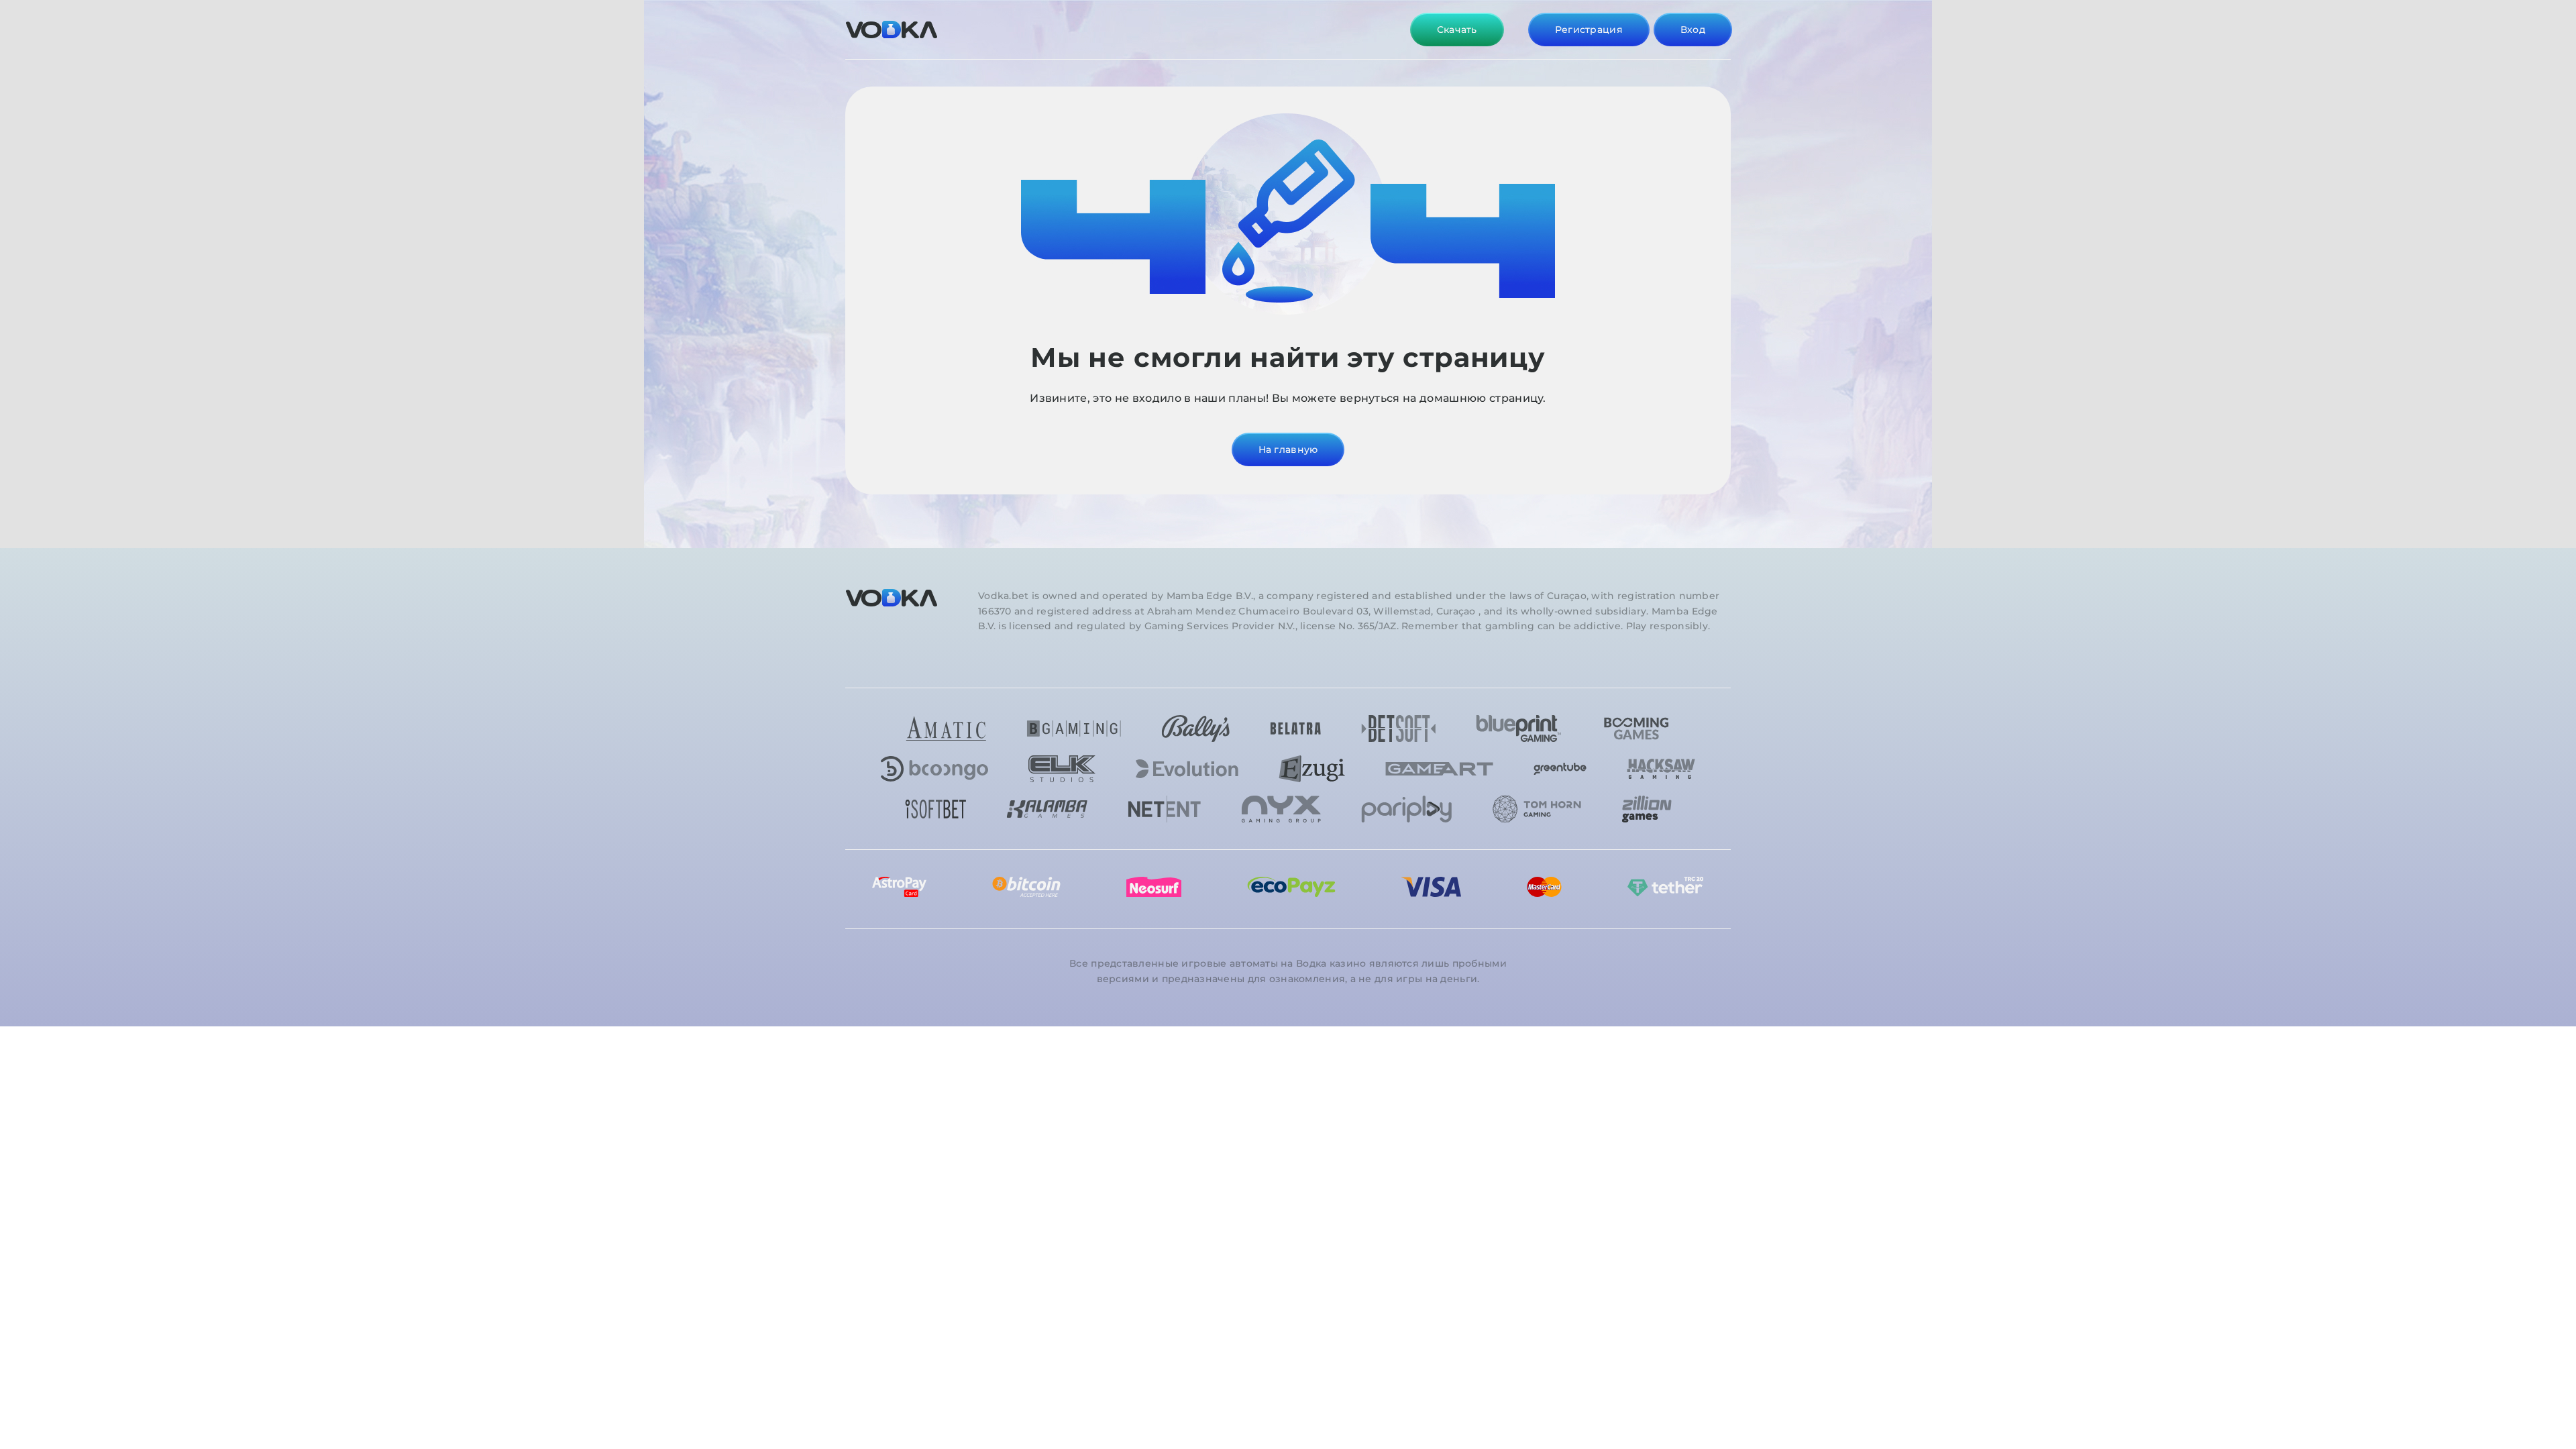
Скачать (1457, 30)
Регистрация (1589, 30)
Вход (1693, 30)
